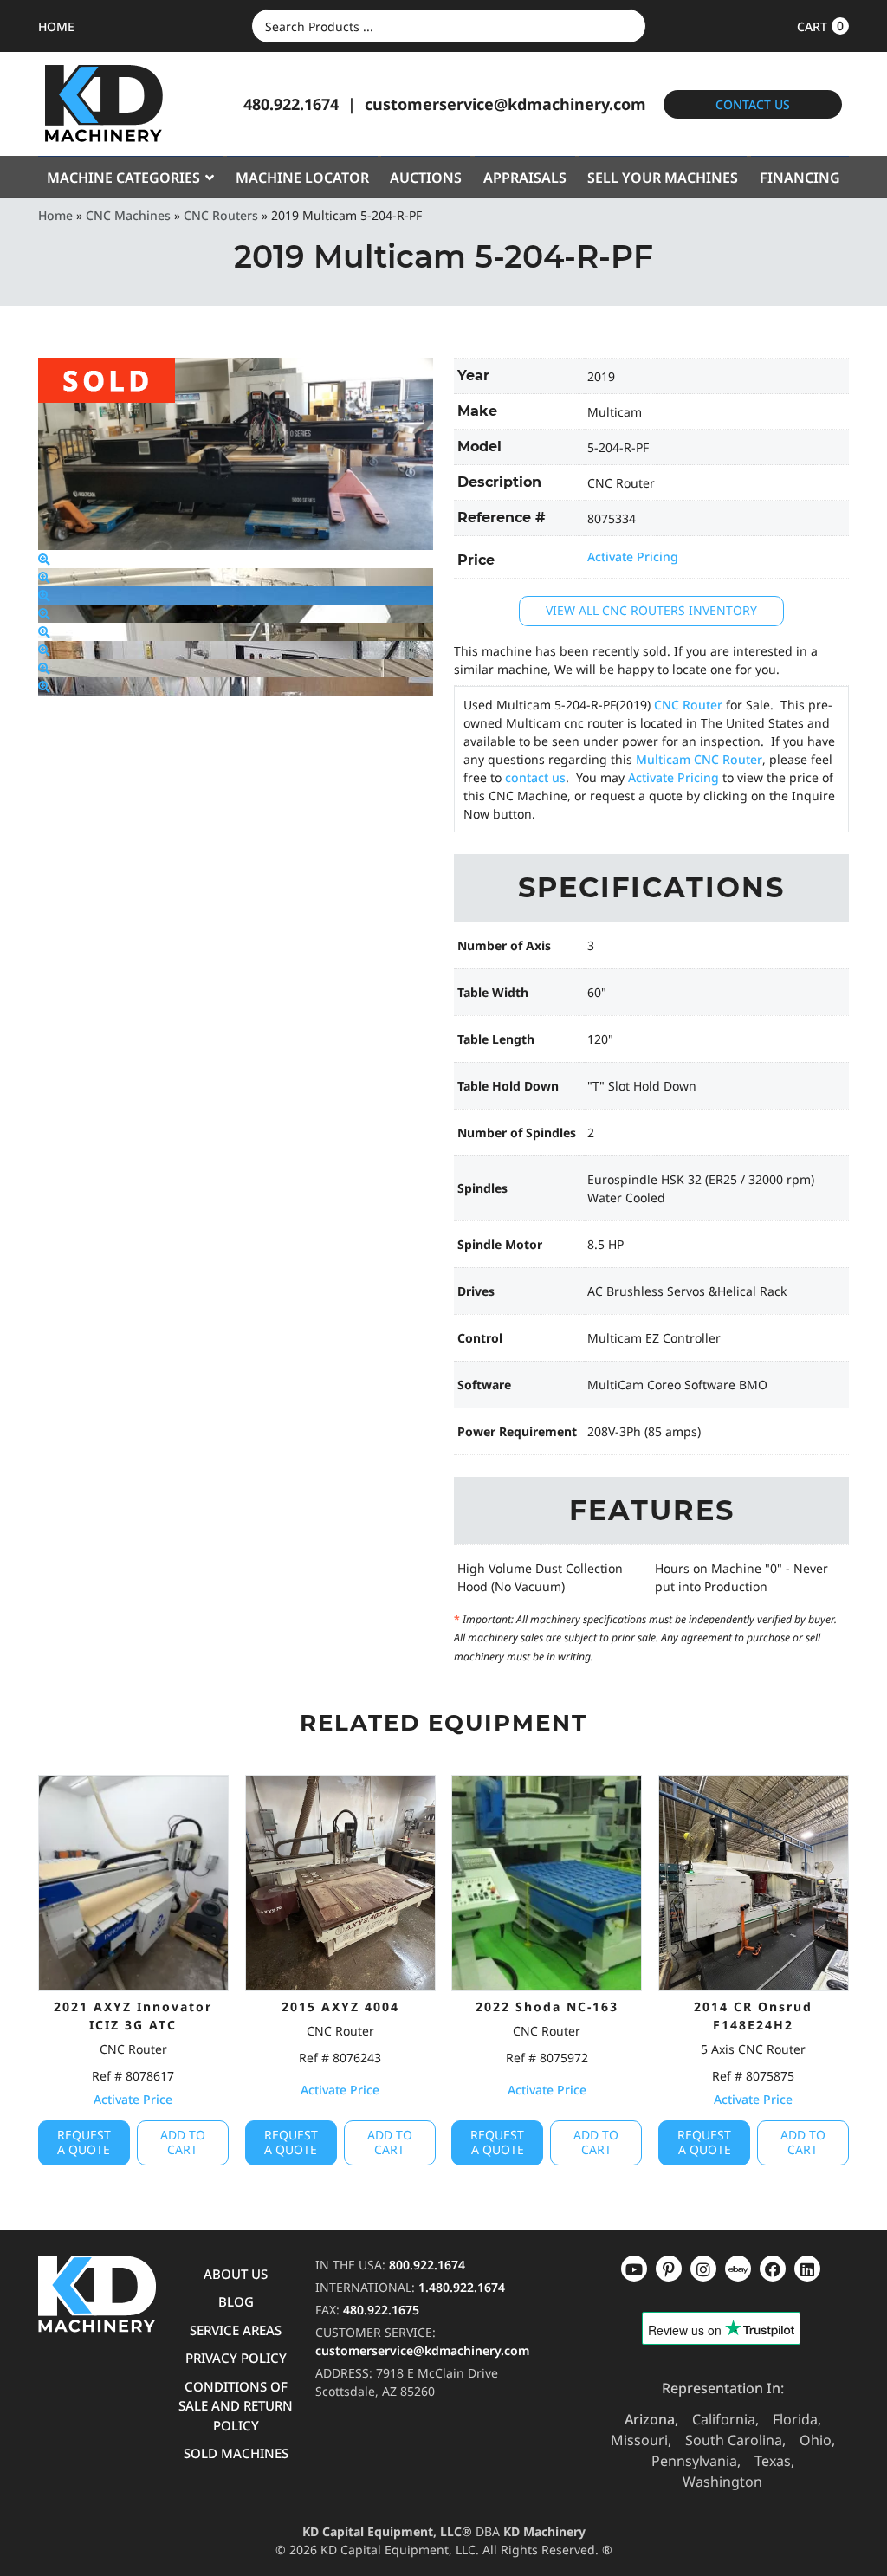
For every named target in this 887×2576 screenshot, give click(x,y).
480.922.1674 (291, 104)
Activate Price (133, 2099)
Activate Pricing (633, 557)
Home (55, 215)
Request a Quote (84, 2142)
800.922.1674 (427, 2265)
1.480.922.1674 (462, 2287)
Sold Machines (236, 2453)
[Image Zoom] (44, 559)
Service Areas (236, 2330)
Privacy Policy (236, 2358)
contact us (535, 777)
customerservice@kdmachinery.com (505, 104)
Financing (800, 178)
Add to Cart (183, 2142)
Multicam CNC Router (699, 759)
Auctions (426, 178)
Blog (236, 2301)
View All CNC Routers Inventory (651, 610)
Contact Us (753, 104)
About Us (236, 2274)
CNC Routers (221, 215)
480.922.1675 (381, 2310)
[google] (669, 2269)
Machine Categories (123, 178)
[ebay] (773, 2269)
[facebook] (807, 2269)
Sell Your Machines (663, 178)
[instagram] (738, 2269)
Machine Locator (302, 178)
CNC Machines (128, 215)
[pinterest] (703, 2269)
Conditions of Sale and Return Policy (236, 2406)
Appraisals (525, 178)
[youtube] (634, 2269)
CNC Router (688, 705)
